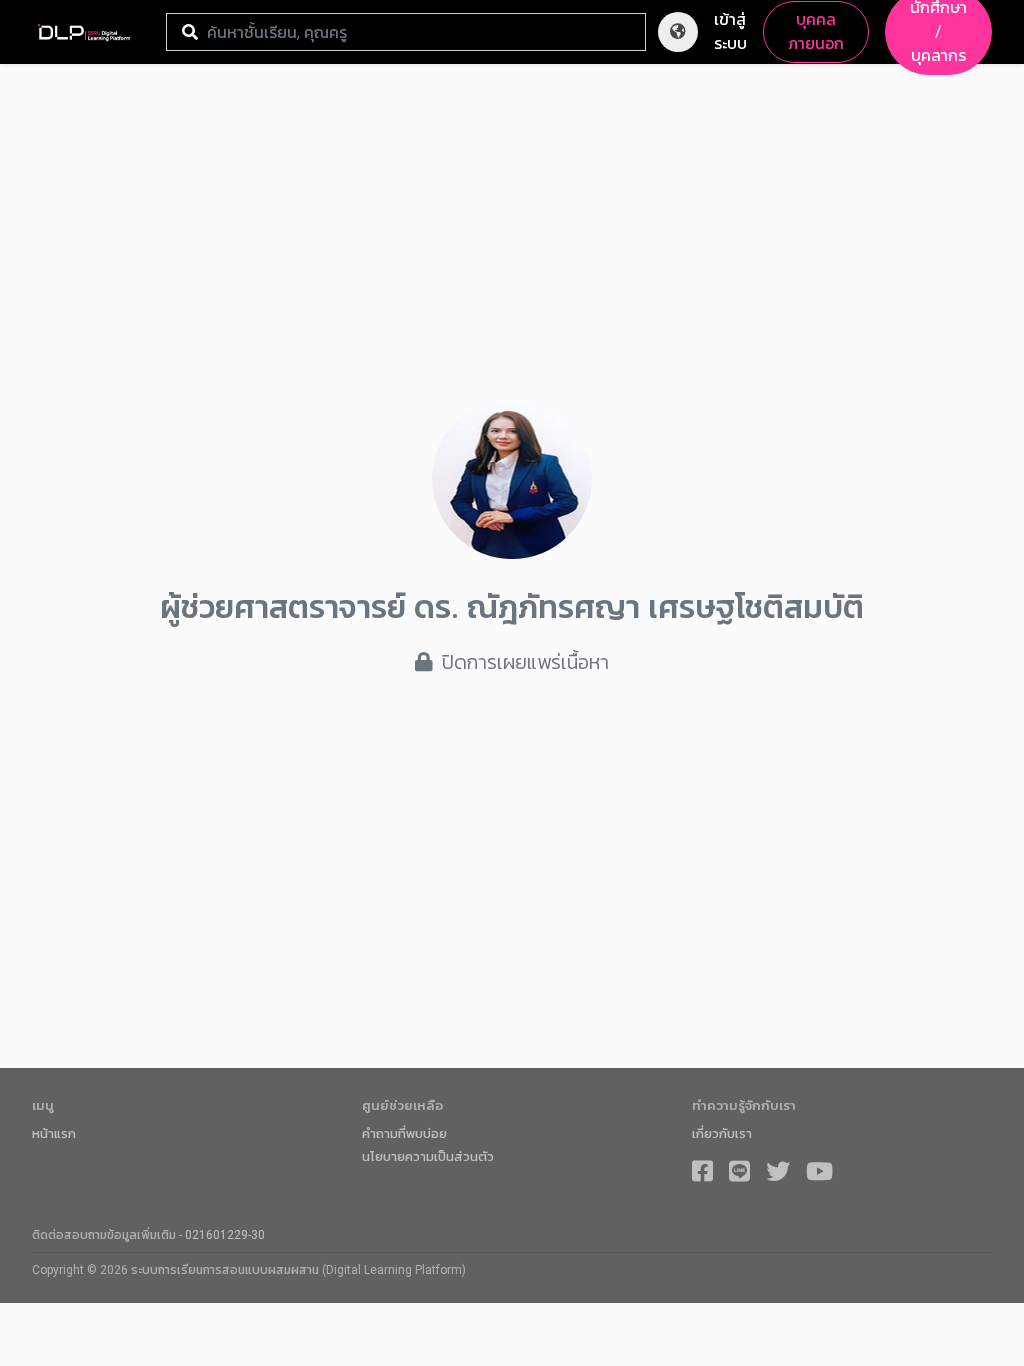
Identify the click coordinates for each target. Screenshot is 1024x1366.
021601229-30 (225, 1235)
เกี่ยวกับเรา (722, 1133)
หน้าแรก (54, 1133)
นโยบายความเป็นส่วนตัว (428, 1156)
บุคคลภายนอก (816, 31)
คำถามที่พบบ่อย (404, 1133)
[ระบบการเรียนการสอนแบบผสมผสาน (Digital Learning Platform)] (91, 32)
